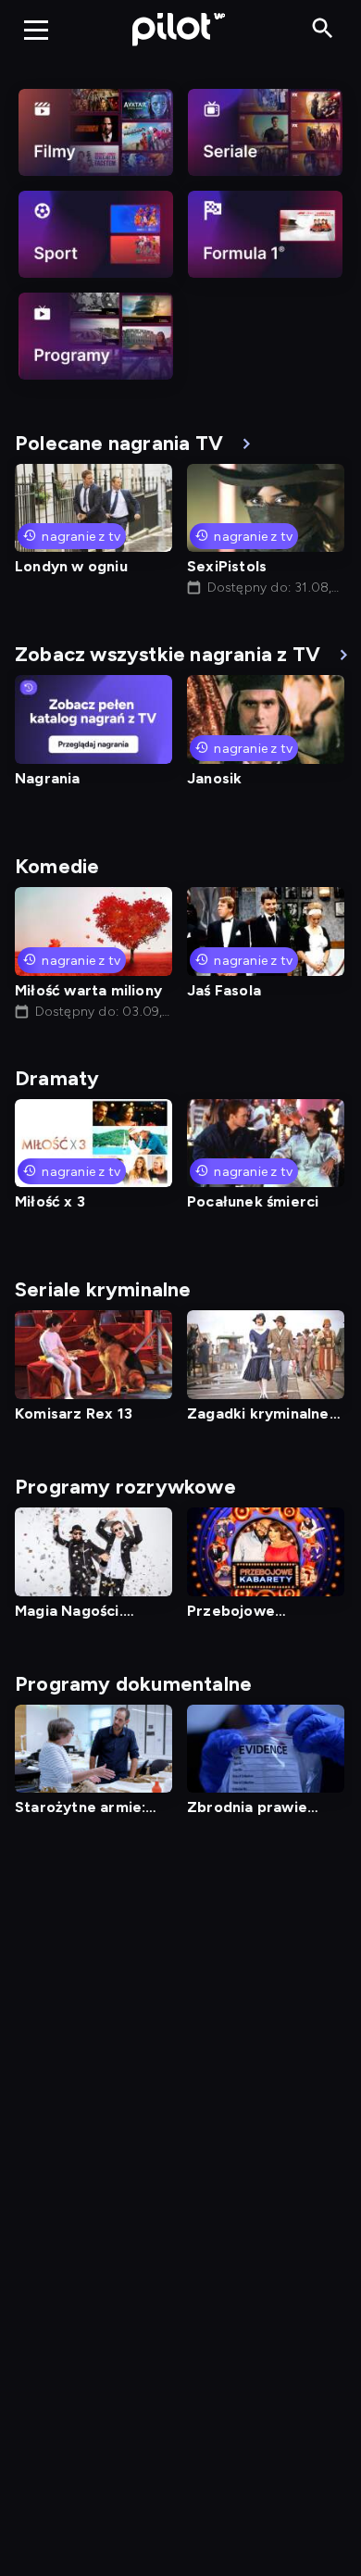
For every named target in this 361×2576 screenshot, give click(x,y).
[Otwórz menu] (36, 30)
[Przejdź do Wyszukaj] (323, 29)
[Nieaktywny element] (96, 132)
